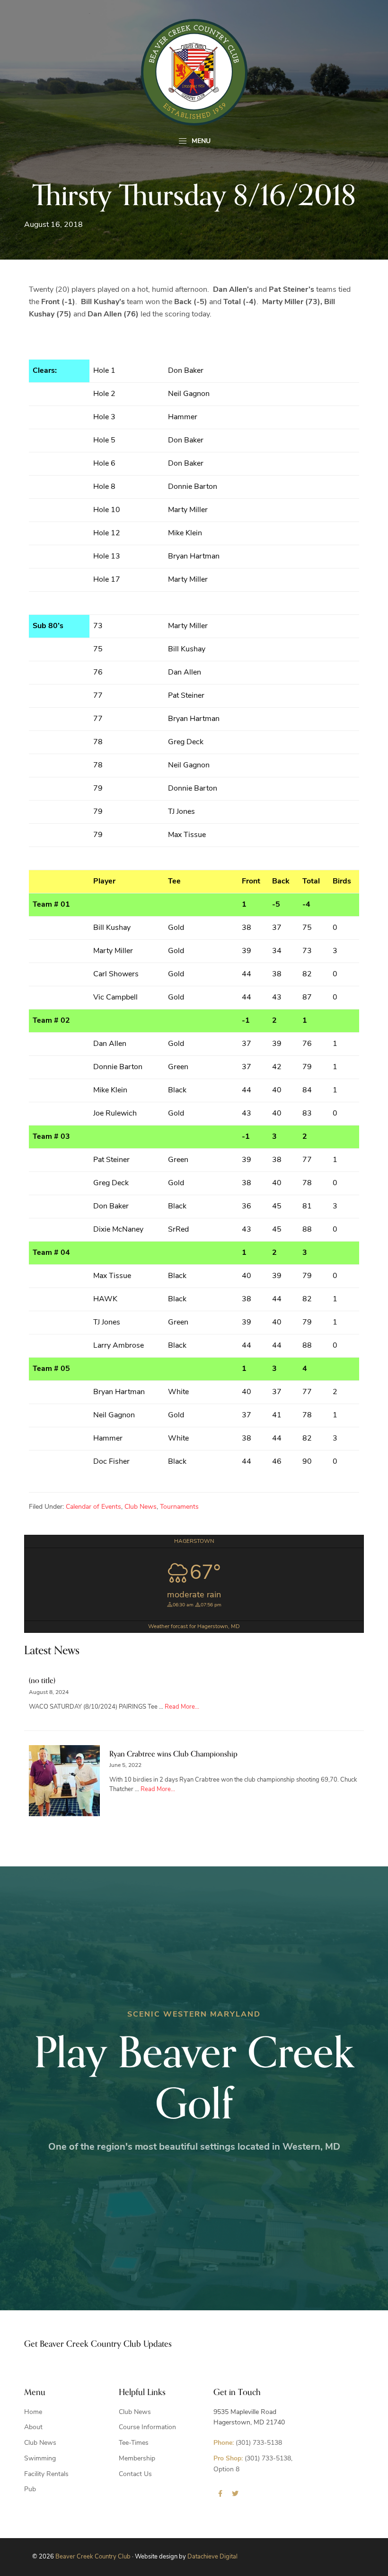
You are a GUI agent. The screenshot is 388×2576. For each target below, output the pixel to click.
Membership (137, 2459)
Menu (200, 141)
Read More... (182, 1707)
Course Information (147, 2427)
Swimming (40, 2459)
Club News (141, 1507)
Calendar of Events (93, 1507)
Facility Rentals (46, 2474)
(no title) (42, 1681)
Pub (30, 2490)
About (33, 2427)
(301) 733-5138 (248, 2443)
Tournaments (179, 1507)
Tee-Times (134, 2443)
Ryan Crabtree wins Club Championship (173, 1754)
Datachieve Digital (212, 2557)
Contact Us (135, 2474)
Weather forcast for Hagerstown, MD (194, 1627)
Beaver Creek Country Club (93, 2557)
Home (33, 2412)
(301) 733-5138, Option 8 (253, 2464)
